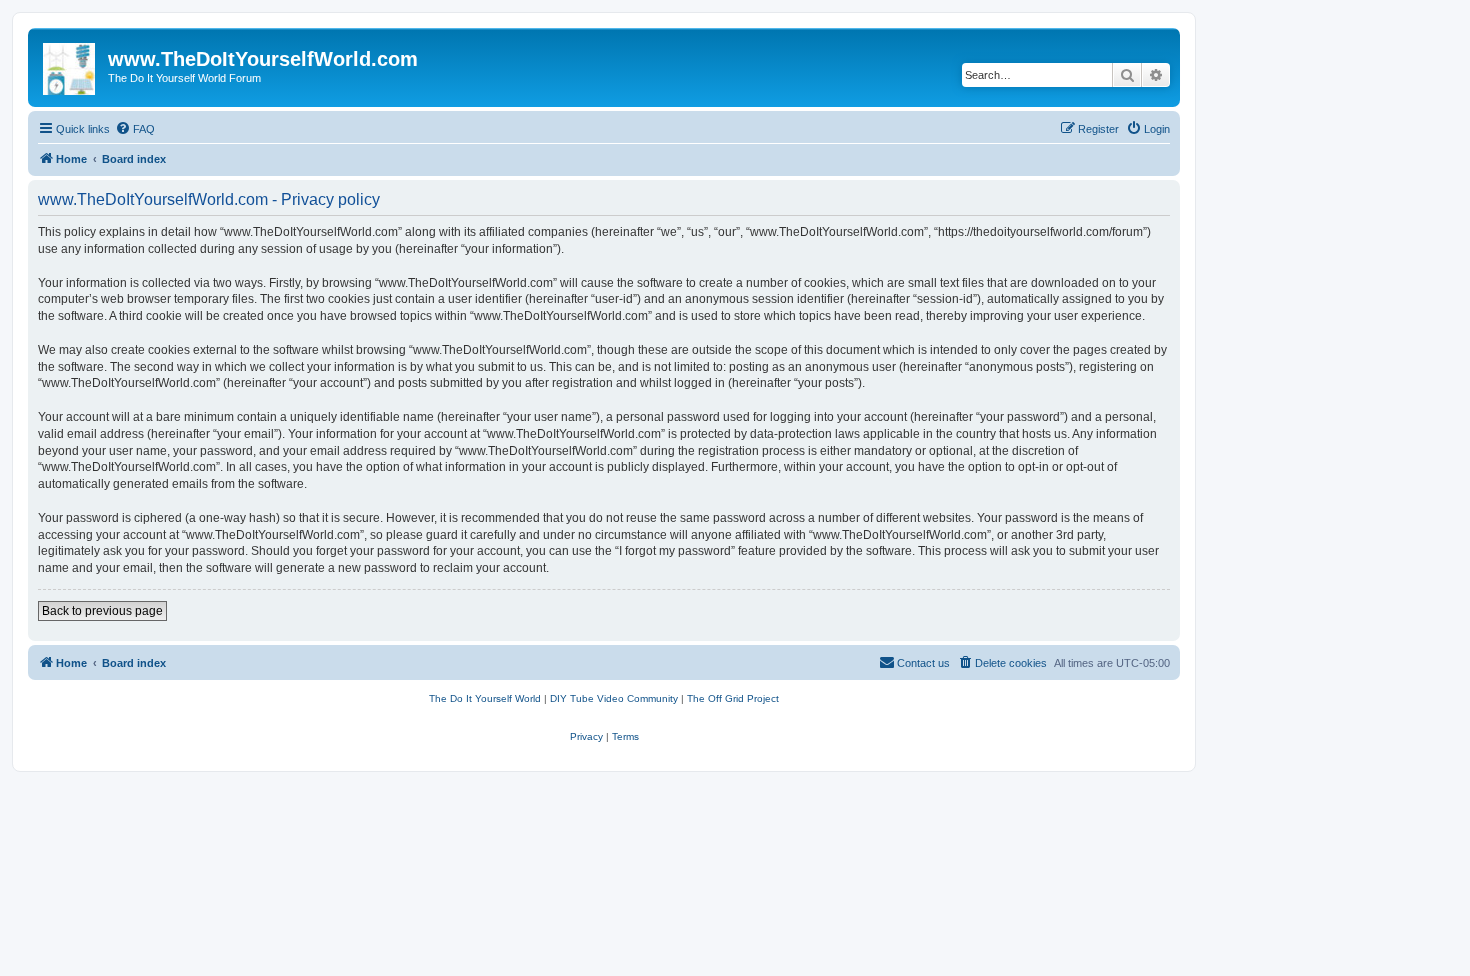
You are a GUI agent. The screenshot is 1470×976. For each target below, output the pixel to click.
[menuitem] (135, 129)
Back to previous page (102, 611)
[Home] (70, 65)
